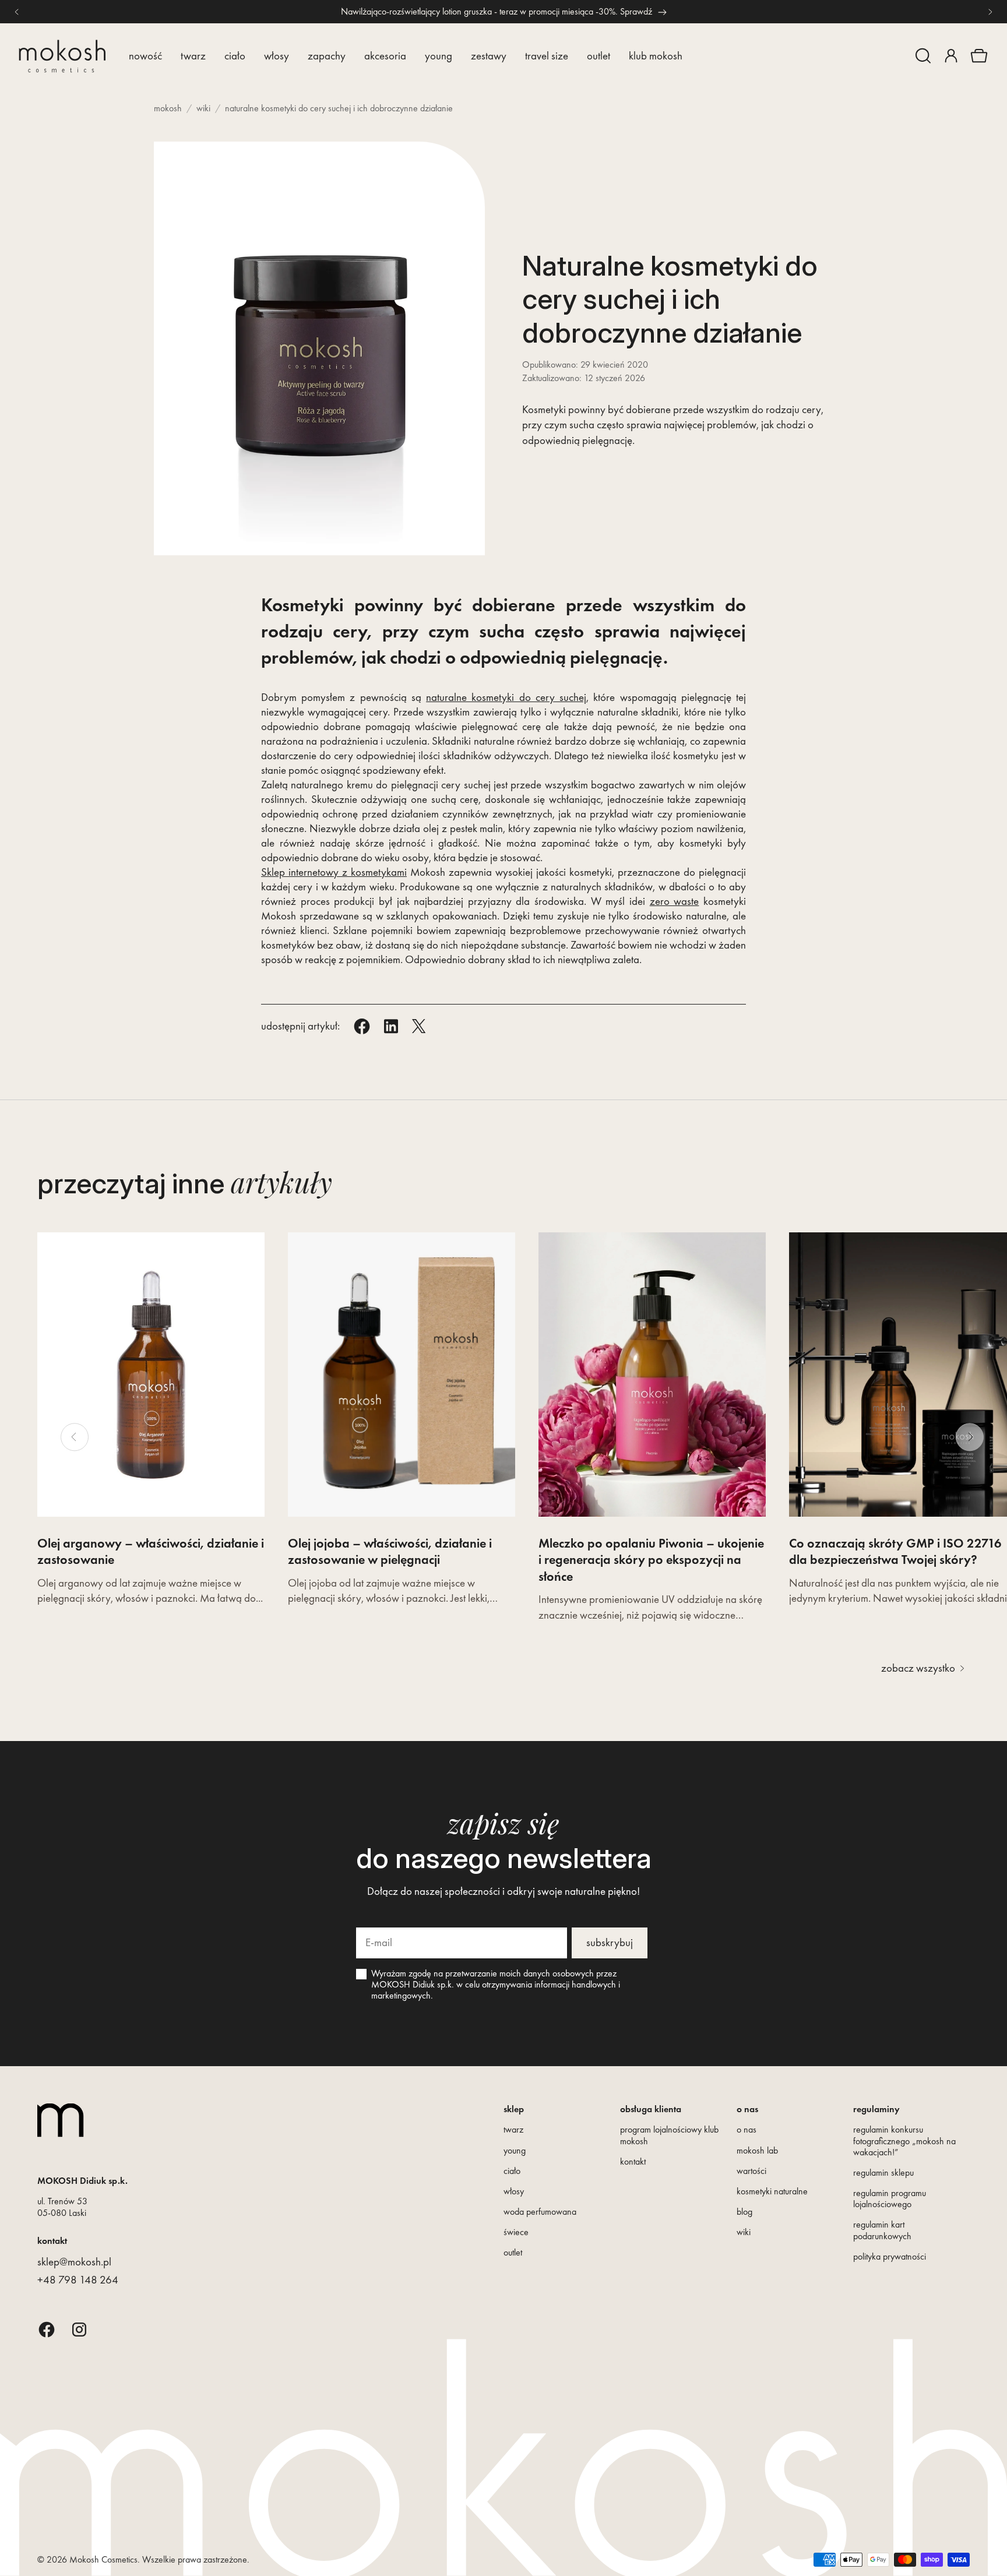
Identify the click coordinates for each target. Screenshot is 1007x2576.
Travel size (547, 56)
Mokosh (168, 108)
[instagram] (79, 2329)
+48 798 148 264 (78, 2280)
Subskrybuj (610, 1942)
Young (439, 56)
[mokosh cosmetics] (62, 56)
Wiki (203, 108)
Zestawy (489, 56)
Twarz (193, 56)
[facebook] (47, 2329)
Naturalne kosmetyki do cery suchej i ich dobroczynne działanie (339, 108)
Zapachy (327, 56)
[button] (923, 56)
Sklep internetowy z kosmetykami (334, 872)
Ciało (235, 56)
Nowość (145, 56)
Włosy (277, 56)
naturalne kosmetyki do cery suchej (506, 697)
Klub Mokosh (656, 56)
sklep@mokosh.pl (74, 2262)
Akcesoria (385, 56)
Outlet (598, 56)
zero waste (675, 901)
